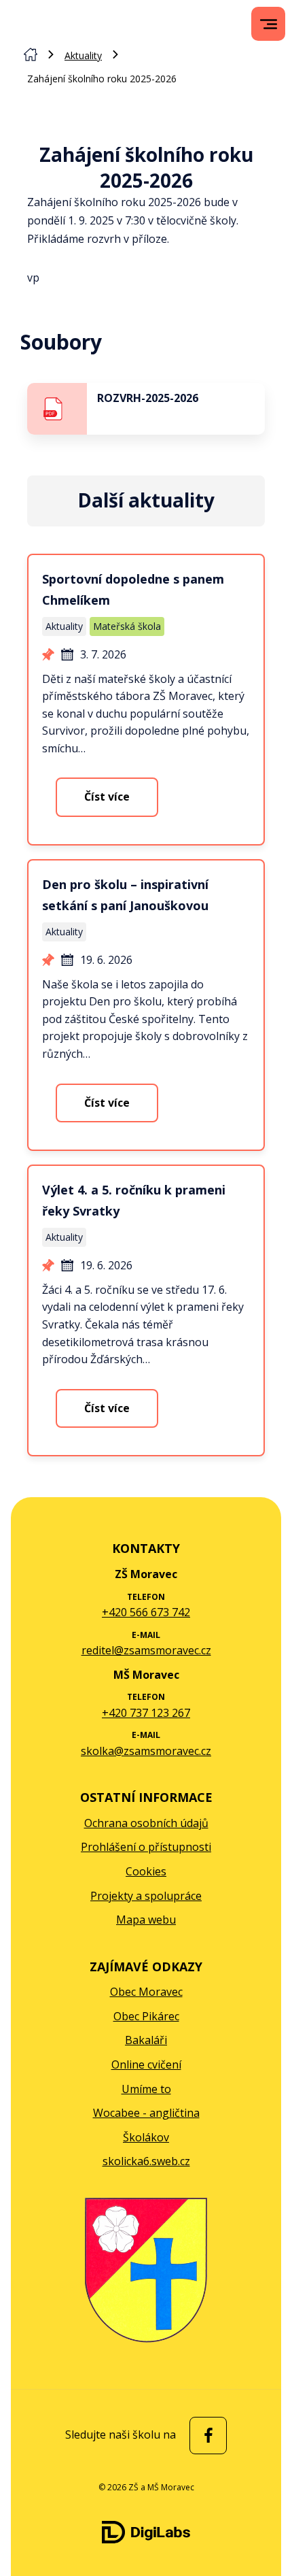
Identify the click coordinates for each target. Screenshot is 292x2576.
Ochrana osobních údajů (146, 1823)
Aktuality (83, 55)
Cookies (146, 1871)
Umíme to (146, 2089)
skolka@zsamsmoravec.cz (146, 1751)
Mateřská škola (127, 626)
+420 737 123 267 (146, 1713)
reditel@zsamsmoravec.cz (146, 1650)
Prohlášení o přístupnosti (146, 1847)
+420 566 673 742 (146, 1612)
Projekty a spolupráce (146, 1896)
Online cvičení (146, 2064)
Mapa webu (146, 1920)
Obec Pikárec (146, 2016)
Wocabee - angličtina (146, 2113)
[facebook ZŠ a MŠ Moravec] (205, 2436)
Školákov (146, 2137)
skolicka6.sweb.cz (146, 2161)
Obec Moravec (146, 1992)
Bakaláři (146, 2040)
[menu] (269, 24)
